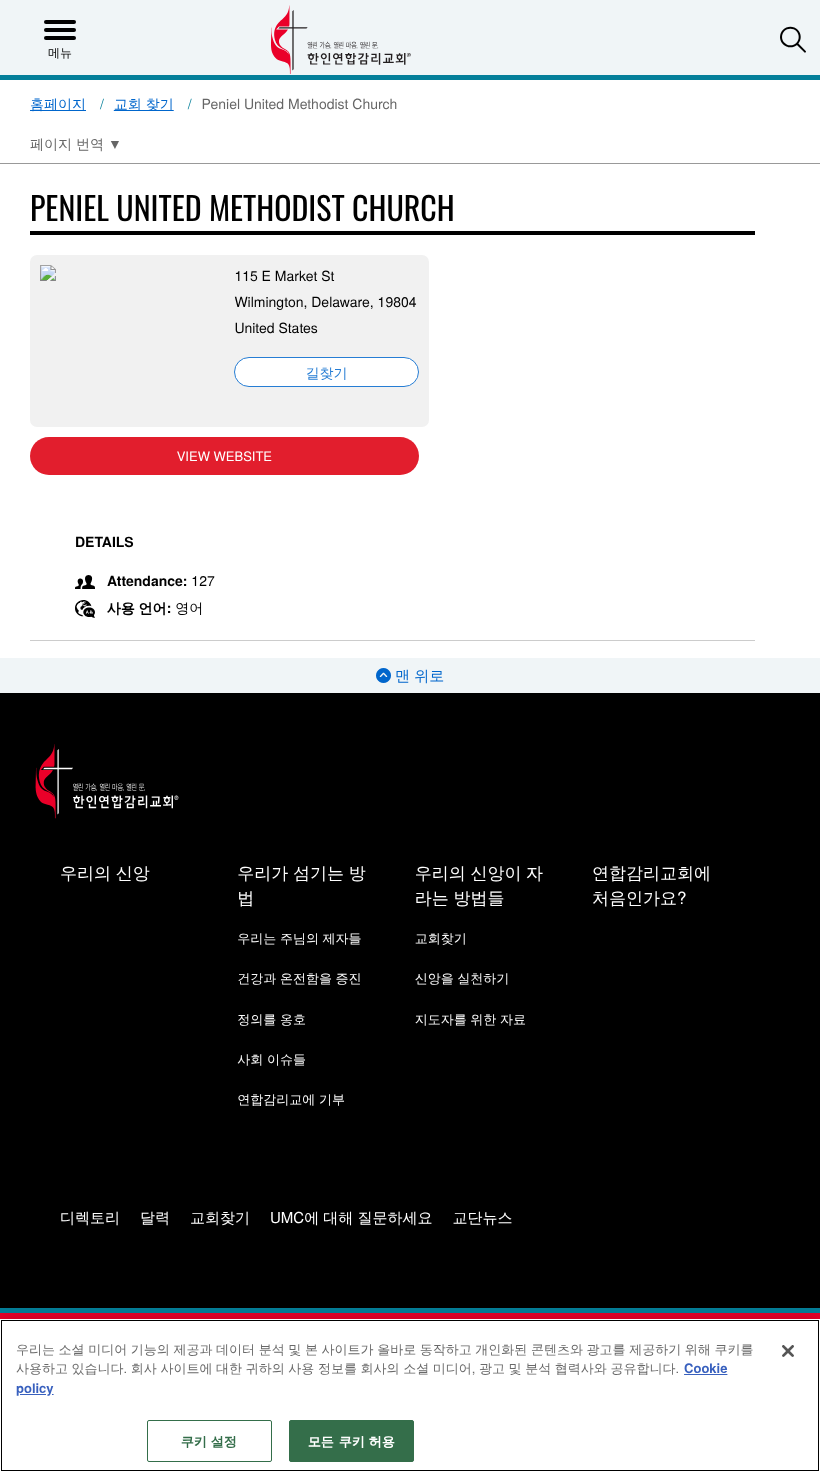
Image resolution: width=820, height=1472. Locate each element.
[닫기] (788, 1351)
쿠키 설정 (209, 1440)
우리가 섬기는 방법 (301, 884)
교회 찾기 (144, 103)
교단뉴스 (483, 1218)
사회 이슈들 (271, 1058)
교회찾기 (441, 937)
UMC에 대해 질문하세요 (351, 1218)
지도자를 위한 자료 (470, 1018)
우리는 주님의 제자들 (299, 937)
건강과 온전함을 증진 (299, 977)
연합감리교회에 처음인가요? (651, 884)
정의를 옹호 (271, 1018)
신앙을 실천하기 (462, 977)
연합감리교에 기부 (291, 1098)
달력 (155, 1218)
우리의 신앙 (105, 871)
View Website (224, 455)
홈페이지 (58, 103)
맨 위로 (417, 675)
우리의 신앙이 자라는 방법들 (479, 884)
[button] (793, 39)
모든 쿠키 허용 (351, 1440)
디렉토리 (90, 1218)
